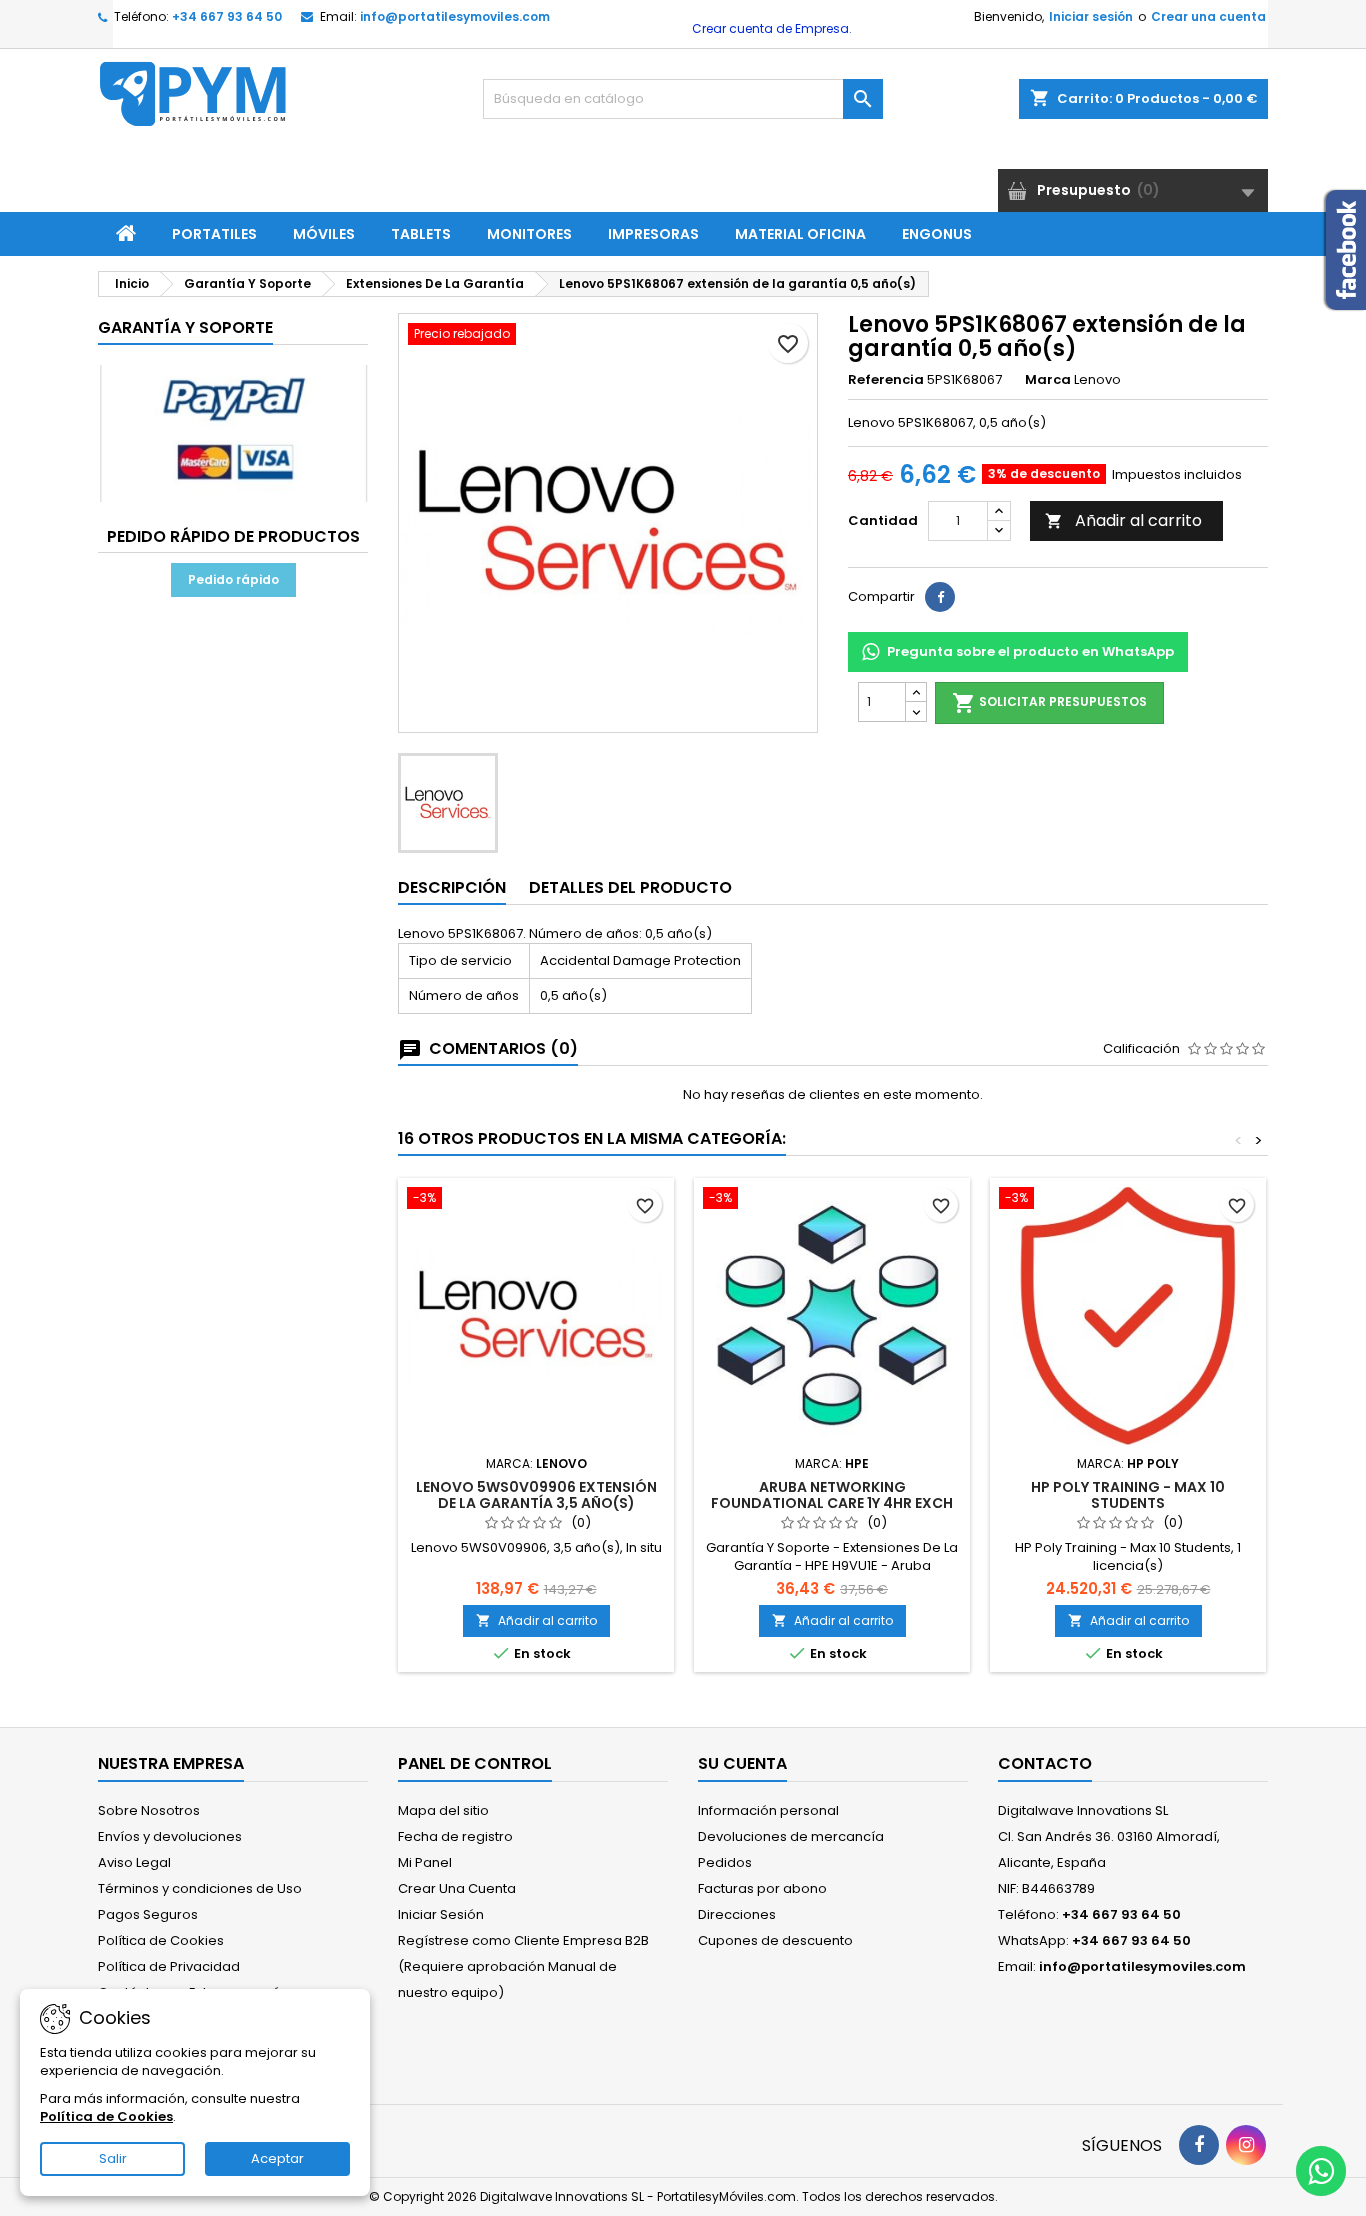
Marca (1048, 380)
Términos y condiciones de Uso (200, 1888)
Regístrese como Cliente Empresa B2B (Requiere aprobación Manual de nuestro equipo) (523, 1966)
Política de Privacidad (169, 1966)
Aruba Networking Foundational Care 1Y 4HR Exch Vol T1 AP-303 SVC (832, 1503)
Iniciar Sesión (441, 1914)
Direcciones (737, 1914)
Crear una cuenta (1208, 16)
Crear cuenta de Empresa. (770, 28)
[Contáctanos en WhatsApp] (1321, 2171)
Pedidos (725, 1862)
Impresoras (653, 234)
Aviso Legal (134, 1862)
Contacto (1045, 1763)
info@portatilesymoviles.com (455, 16)
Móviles (324, 234)
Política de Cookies (161, 1940)
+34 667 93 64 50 (227, 16)
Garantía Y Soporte (185, 327)
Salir (113, 2158)
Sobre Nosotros (149, 1810)
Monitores (529, 234)
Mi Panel (425, 1862)
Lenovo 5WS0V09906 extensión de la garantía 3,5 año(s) (536, 1495)
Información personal (768, 1810)
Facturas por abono (762, 1888)
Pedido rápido (233, 579)
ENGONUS (937, 234)
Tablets (421, 234)
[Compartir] (940, 597)
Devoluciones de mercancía (791, 1836)
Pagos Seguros (148, 1914)
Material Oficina (800, 234)
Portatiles (214, 234)
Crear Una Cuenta (457, 1888)
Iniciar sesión (1091, 16)
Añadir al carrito (1123, 520)
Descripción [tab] (452, 887)
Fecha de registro (455, 1836)
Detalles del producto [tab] (630, 887)
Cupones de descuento (775, 1940)
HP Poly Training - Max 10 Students (1128, 1495)
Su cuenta (742, 1763)
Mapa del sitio (443, 1810)
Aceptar (277, 2158)
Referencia (886, 380)
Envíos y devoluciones (170, 1836)
